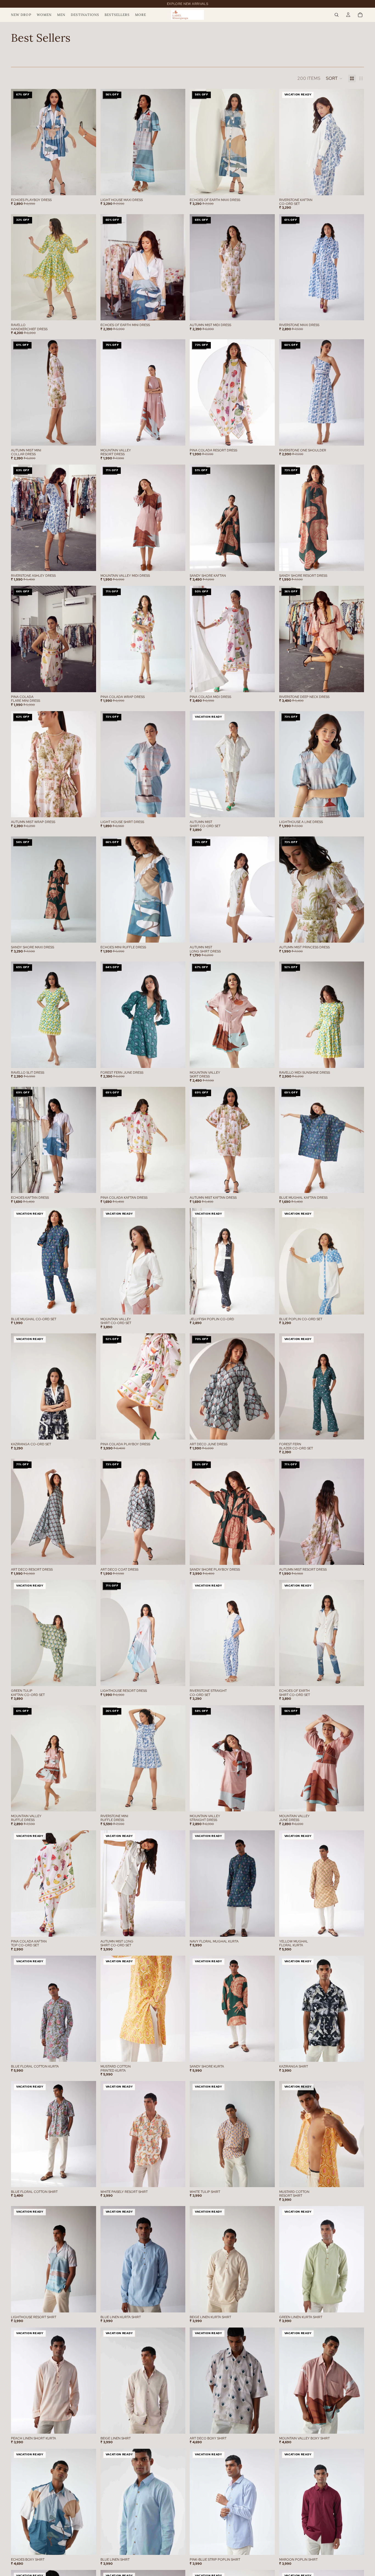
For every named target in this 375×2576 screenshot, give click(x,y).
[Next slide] (88, 142)
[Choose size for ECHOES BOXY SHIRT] (92, 2547)
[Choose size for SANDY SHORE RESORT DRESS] (360, 562)
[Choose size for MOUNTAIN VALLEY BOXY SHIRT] (360, 2425)
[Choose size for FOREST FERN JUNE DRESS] (181, 1059)
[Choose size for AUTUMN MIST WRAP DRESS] (92, 809)
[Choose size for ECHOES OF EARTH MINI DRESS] (181, 312)
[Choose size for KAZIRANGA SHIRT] (360, 2054)
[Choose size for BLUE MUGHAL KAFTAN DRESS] (360, 1185)
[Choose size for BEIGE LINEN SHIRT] (181, 2425)
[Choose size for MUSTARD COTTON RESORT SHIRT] (360, 2179)
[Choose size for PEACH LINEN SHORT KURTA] (92, 2425)
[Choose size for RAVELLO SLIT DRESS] (92, 1059)
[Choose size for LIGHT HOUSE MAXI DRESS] (181, 187)
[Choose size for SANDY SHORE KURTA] (271, 2054)
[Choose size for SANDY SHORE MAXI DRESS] (92, 934)
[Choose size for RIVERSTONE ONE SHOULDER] (360, 437)
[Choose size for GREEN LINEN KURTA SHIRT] (360, 2304)
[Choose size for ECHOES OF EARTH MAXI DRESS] (271, 187)
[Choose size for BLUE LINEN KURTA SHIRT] (181, 2304)
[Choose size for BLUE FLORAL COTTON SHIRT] (92, 2179)
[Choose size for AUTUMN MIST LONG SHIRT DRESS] (271, 934)
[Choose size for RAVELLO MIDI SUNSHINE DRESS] (360, 1059)
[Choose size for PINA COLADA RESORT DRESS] (271, 437)
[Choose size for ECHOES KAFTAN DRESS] (92, 1185)
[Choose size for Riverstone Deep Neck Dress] (360, 684)
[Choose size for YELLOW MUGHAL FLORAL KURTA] (360, 1928)
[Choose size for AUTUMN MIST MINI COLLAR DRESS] (92, 437)
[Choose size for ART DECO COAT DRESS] (181, 1556)
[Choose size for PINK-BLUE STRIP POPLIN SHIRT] (271, 2547)
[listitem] (141, 15)
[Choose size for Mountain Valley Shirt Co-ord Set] (181, 1306)
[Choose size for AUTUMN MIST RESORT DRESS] (360, 1556)
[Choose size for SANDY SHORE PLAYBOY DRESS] (271, 1556)
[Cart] (360, 15)
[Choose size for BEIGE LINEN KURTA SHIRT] (271, 2304)
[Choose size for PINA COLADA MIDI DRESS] (271, 684)
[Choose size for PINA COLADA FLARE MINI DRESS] (92, 684)
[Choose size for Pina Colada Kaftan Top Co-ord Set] (92, 1928)
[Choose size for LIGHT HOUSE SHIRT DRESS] (181, 809)
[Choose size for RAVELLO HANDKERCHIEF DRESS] (92, 312)
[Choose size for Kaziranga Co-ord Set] (92, 1431)
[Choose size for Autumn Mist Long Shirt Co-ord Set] (181, 1928)
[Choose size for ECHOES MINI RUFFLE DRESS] (181, 934)
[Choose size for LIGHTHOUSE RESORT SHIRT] (92, 2304)
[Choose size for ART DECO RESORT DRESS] (92, 1556)
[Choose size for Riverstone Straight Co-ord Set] (271, 1678)
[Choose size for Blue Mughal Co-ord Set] (92, 1306)
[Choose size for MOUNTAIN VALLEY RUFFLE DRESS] (92, 1803)
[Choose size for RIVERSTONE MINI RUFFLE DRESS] (181, 1803)
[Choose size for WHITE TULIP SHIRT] (271, 2179)
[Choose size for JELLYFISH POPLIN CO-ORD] (271, 1306)
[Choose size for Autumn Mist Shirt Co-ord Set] (271, 809)
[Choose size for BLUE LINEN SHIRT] (181, 2547)
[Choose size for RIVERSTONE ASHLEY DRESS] (92, 562)
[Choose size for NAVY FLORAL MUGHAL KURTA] (271, 1928)
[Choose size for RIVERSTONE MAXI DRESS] (360, 312)
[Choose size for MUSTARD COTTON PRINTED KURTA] (181, 2054)
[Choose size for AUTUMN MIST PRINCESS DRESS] (360, 934)
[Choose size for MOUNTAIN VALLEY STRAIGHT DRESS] (271, 1803)
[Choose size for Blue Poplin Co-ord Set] (360, 1306)
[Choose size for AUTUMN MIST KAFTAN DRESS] (271, 1185)
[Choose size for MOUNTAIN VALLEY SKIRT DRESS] (271, 1059)
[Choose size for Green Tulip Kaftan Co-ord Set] (92, 1678)
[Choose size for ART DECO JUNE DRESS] (271, 1431)
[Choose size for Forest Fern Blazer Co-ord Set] (360, 1431)
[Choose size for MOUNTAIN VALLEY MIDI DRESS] (181, 562)
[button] (334, 78)
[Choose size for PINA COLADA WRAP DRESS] (181, 684)
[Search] (337, 15)
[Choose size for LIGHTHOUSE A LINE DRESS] (360, 809)
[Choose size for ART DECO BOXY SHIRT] (271, 2425)
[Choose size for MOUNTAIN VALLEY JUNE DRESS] (360, 1803)
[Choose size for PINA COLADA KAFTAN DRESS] (181, 1185)
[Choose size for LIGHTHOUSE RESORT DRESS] (181, 1678)
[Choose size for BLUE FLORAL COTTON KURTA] (92, 2054)
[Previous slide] (19, 142)
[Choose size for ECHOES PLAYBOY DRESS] (92, 187)
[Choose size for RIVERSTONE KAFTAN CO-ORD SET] (360, 187)
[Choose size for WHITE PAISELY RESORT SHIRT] (181, 2179)
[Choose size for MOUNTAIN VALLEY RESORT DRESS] (181, 437)
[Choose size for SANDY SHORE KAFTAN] (271, 562)
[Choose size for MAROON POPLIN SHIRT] (360, 2547)
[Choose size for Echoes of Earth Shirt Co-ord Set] (360, 1678)
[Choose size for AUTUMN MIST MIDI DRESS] (271, 312)
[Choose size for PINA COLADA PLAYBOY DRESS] (181, 1431)
